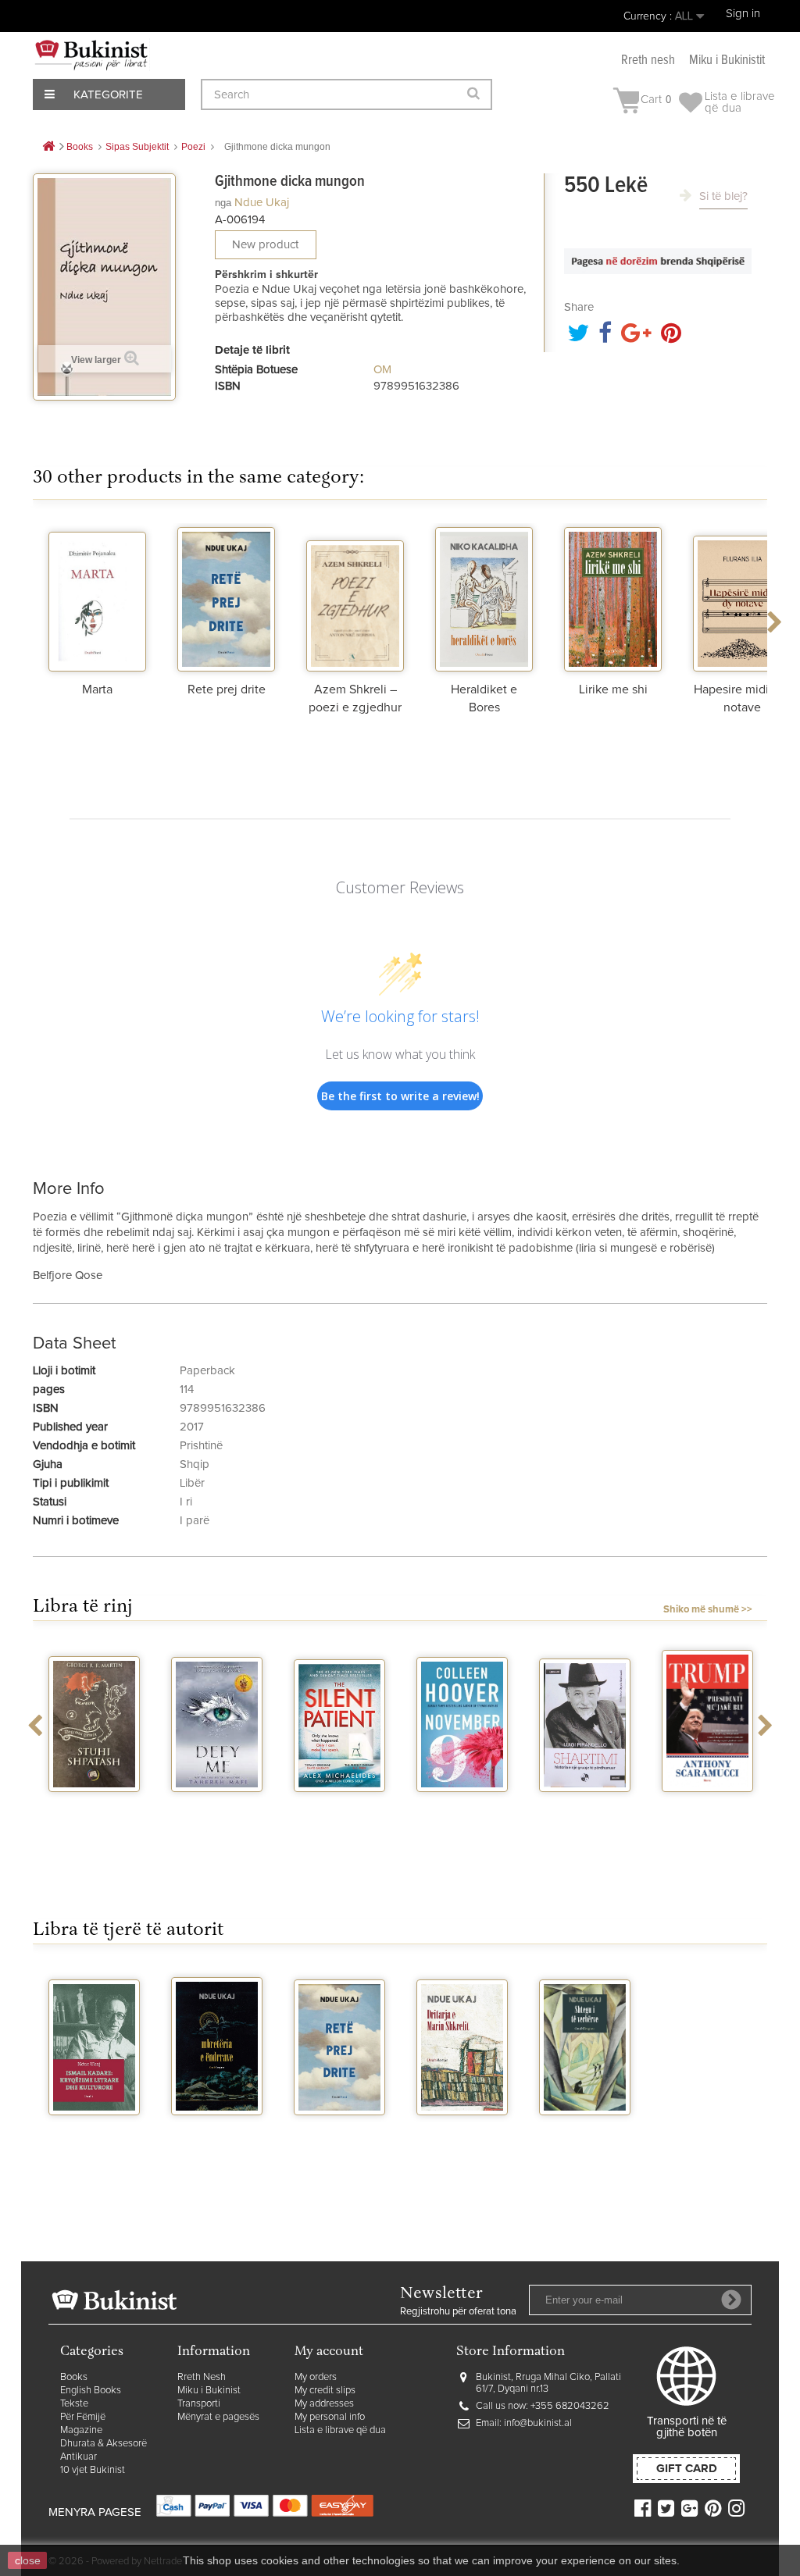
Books (74, 2377)
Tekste (74, 2404)
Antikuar (79, 2457)
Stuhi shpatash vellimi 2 (95, 1812)
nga (223, 203)
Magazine (81, 2430)
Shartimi (585, 1806)
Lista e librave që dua (340, 2430)
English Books (91, 2391)
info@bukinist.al (538, 2423)
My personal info (330, 2417)
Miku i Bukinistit (727, 61)
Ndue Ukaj (262, 203)
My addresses (324, 2404)
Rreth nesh (648, 61)
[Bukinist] (91, 55)
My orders (316, 2377)
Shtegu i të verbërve (585, 2136)
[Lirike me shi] (613, 597)
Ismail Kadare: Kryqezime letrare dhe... (94, 2142)
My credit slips (325, 2391)
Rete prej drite (227, 689)
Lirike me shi (613, 689)
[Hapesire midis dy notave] (742, 597)
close (28, 2560)
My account (329, 2352)
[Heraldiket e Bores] (484, 597)
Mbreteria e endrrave (217, 2136)
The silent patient (339, 1812)
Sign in (743, 14)
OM (382, 370)
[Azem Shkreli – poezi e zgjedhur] (355, 597)
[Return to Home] (48, 147)
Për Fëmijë (83, 2417)
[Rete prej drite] (226, 597)
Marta (97, 689)
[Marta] (97, 597)
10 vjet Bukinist (93, 2470)
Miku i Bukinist (209, 2391)
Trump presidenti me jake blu (708, 1819)
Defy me (217, 1806)
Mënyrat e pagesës (218, 2417)
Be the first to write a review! (400, 1096)
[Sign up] (731, 2300)
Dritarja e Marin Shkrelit (462, 2136)
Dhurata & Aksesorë (104, 2444)
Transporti (199, 2404)
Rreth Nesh (202, 2377)
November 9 (462, 1806)
